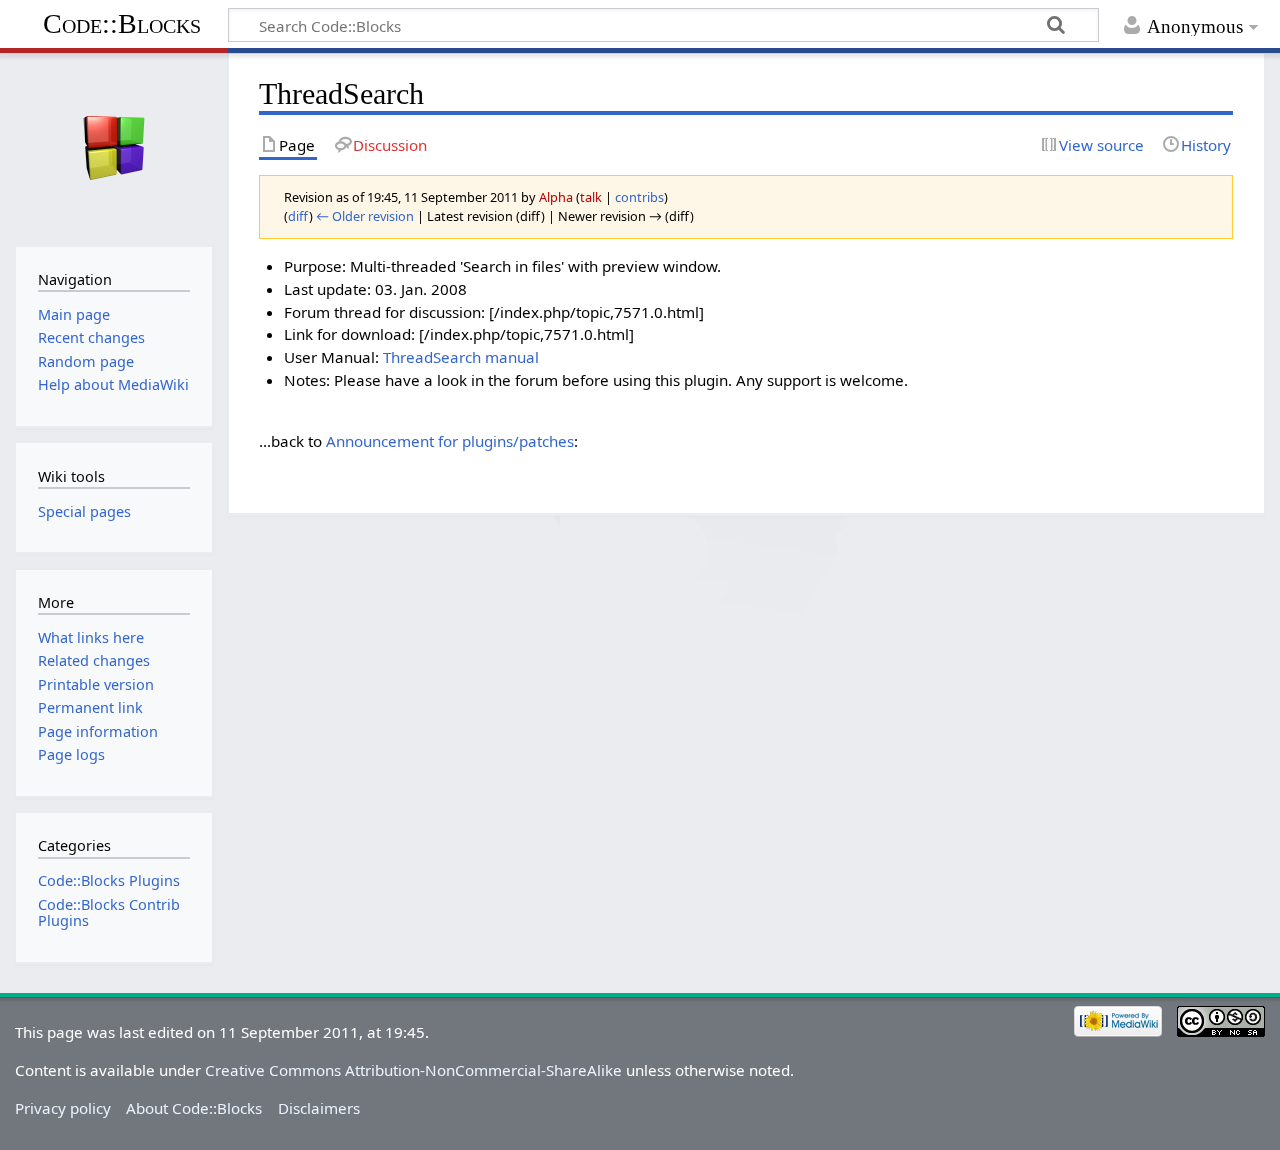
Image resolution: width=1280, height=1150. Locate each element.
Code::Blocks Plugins (109, 880)
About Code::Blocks (194, 1108)
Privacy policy (63, 1108)
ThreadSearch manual (461, 357)
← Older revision (365, 216)
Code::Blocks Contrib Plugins (109, 912)
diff (298, 216)
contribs (639, 197)
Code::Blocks (122, 23)
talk (591, 197)
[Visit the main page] (113, 147)
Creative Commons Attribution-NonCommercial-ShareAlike (413, 1070)
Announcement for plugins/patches (450, 441)
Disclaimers (319, 1108)
